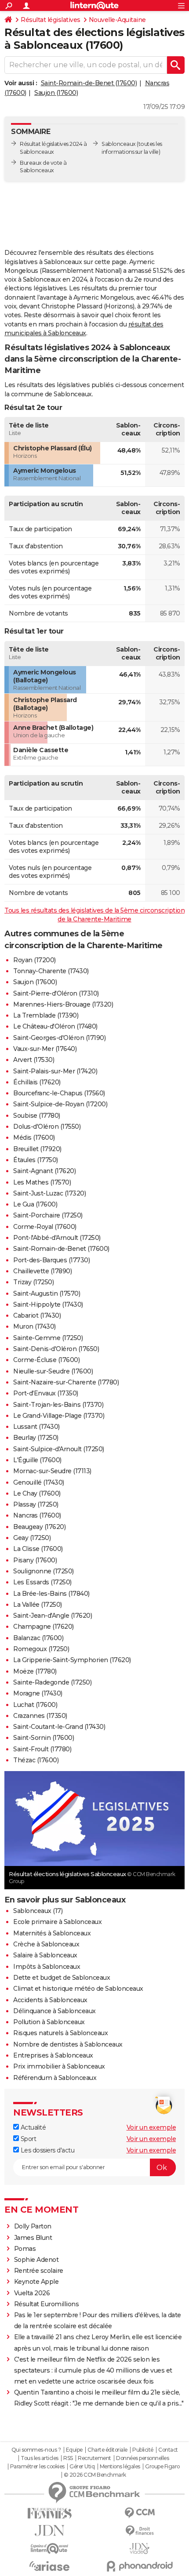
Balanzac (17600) (38, 1638)
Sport (27, 2139)
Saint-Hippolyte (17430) (48, 1304)
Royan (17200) (35, 960)
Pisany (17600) (35, 1560)
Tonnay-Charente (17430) (51, 971)
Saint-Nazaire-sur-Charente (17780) (66, 1382)
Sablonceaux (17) (38, 1911)
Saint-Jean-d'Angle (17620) (53, 1616)
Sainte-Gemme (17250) (48, 1338)
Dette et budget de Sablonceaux (62, 1978)
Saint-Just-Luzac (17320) (49, 1193)
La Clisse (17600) (38, 1549)
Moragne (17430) (38, 1693)
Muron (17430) (35, 1326)
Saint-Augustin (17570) (47, 1293)
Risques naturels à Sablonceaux (60, 2033)
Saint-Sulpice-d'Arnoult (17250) (59, 1449)
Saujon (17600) (56, 93)
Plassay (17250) (36, 1504)
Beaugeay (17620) (39, 1527)
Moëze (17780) (35, 1671)
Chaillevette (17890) (42, 1271)
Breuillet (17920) (37, 1149)
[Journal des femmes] (49, 2513)
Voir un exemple (151, 2127)
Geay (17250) (32, 1538)
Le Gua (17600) (35, 1204)
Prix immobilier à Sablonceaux (59, 2066)
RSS (68, 2458)
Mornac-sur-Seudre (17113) (52, 1471)
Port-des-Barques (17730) (51, 1260)
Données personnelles (142, 2458)
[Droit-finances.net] (140, 2531)
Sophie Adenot (36, 2260)
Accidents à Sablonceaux (50, 2000)
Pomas (25, 2249)
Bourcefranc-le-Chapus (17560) (59, 1093)
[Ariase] (49, 2566)
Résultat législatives (51, 20)
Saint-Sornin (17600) (44, 1738)
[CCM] (140, 2513)
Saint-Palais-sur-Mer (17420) (55, 1071)
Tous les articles (40, 2458)
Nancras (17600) (37, 1515)
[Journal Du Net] (49, 2531)
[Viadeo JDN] (140, 2549)
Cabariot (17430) (37, 1315)
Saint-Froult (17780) (42, 1749)
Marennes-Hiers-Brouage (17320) (63, 1004)
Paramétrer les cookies (37, 2467)
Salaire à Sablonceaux (45, 1955)
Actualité (32, 2127)
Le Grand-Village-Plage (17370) (59, 1416)
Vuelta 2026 (32, 2293)
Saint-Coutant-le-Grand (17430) (59, 1727)
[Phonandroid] (140, 2566)
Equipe (74, 2450)
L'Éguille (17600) (37, 1460)
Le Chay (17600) (37, 1493)
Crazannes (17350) (40, 1716)
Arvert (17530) (34, 1060)
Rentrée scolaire (39, 2271)
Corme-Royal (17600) (45, 1227)
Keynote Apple (36, 2282)
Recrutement (94, 2458)
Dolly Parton (33, 2226)
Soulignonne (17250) (44, 1571)
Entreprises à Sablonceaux (53, 2055)
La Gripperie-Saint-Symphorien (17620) (72, 1660)
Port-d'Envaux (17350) (46, 1393)
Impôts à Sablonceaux (47, 1967)
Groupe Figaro (162, 2467)
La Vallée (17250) (38, 1605)
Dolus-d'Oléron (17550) (47, 1127)
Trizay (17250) (33, 1282)
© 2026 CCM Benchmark (95, 2475)
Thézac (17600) (36, 1760)
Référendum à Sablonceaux (55, 2078)
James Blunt (33, 2238)
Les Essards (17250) (42, 1582)
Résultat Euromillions (47, 2304)
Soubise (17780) (37, 1116)
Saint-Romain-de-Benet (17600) (89, 83)
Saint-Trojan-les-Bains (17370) (58, 1405)
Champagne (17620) (44, 1627)
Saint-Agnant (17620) (44, 1171)
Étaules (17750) (36, 1160)
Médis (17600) (34, 1138)
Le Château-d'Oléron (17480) (55, 1026)
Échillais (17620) (37, 1082)
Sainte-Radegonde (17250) (52, 1682)
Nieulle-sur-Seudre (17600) (53, 1371)
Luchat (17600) (35, 1705)
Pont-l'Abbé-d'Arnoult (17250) (57, 1238)
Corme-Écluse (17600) (46, 1360)
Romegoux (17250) (41, 1649)
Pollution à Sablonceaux (49, 2022)
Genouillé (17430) (39, 1482)
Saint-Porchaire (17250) (48, 1215)
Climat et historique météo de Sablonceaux (78, 1989)
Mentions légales (120, 2467)
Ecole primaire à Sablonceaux (57, 1922)
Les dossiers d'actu (47, 2150)
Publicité (143, 2450)
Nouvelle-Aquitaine (117, 20)
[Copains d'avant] (49, 2549)
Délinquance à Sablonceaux (55, 2011)
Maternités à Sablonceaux (52, 1933)
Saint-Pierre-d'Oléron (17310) (56, 993)
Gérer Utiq (82, 2467)
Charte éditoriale (107, 2450)
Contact (168, 2450)
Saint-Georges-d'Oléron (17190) (59, 1038)
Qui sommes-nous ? (36, 2450)
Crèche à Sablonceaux (46, 1944)
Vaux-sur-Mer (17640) (45, 1049)
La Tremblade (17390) (46, 1015)
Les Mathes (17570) (42, 1182)
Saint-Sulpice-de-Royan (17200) (60, 1104)
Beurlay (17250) (36, 1438)
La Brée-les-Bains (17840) (51, 1594)
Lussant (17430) (36, 1427)
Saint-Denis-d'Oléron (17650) (56, 1349)
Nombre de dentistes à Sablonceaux (68, 2044)
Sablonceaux (119, 144)
